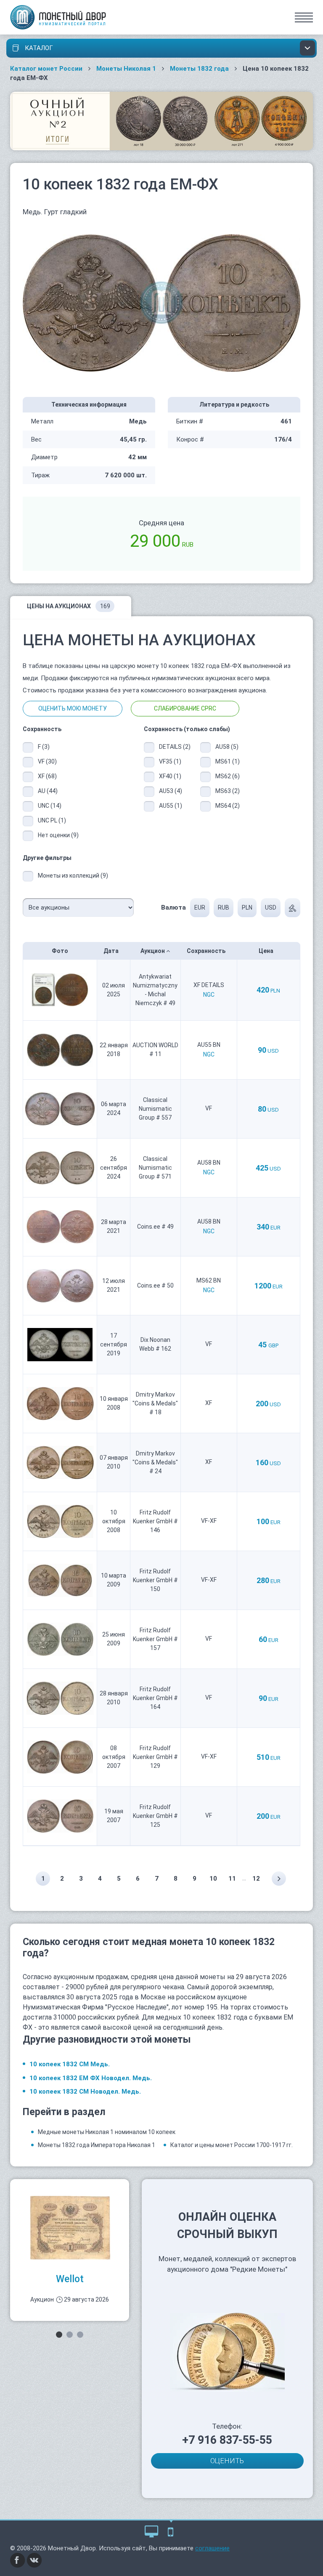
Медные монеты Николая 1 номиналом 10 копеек (107, 2132)
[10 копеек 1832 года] (161, 303)
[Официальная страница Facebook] (18, 2560)
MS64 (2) (228, 806)
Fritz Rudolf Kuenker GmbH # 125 (155, 1816)
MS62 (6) (228, 776)
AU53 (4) (171, 791)
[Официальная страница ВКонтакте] (34, 2560)
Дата (112, 951)
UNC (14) (50, 806)
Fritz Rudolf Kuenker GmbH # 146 (155, 1521)
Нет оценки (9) (58, 835)
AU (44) (48, 791)
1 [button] (59, 2335)
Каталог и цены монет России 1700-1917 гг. (232, 2145)
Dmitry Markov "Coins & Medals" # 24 (155, 1462)
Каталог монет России (46, 69)
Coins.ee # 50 (155, 1285)
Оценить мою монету (73, 708)
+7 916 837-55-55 (227, 2440)
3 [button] (80, 2335)
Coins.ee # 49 (155, 1227)
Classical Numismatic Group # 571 (155, 1168)
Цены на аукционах (69, 606)
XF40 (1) (170, 776)
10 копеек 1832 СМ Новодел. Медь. (85, 2092)
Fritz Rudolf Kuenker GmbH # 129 (155, 1757)
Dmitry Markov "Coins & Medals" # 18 (155, 1403)
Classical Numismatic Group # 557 (155, 1109)
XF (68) (47, 776)
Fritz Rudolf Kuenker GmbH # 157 (155, 1639)
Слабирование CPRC (185, 708)
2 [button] (70, 2335)
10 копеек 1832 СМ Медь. (70, 2064)
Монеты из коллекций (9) (73, 876)
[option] (70, 2250)
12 (256, 1879)
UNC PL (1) (52, 820)
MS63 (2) (228, 791)
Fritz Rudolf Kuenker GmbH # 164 (155, 1698)
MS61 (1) (228, 761)
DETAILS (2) (173, 747)
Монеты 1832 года (199, 69)
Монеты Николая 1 (126, 69)
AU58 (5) (227, 747)
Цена (267, 951)
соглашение (212, 2548)
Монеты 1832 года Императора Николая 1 (97, 2145)
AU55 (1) (171, 806)
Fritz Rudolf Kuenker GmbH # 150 (155, 1580)
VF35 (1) (170, 761)
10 (213, 1879)
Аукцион (153, 951)
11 (232, 1879)
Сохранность (207, 951)
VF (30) (47, 761)
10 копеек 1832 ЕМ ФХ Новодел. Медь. (91, 2078)
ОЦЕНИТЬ (227, 2461)
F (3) (44, 747)
